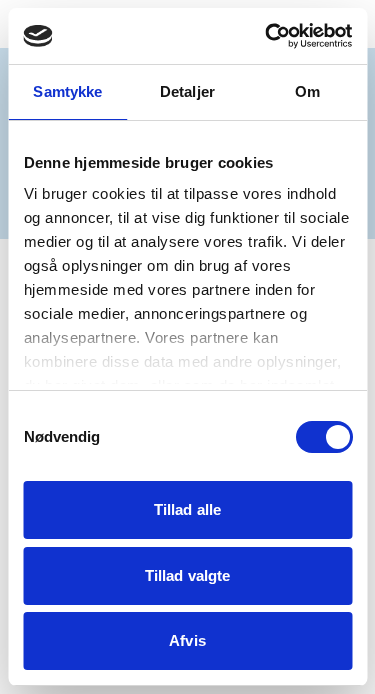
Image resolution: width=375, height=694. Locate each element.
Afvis (187, 640)
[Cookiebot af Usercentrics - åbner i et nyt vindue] (267, 36)
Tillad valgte (187, 575)
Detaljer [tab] (187, 91)
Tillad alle (187, 509)
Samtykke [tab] (67, 91)
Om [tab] (307, 91)
